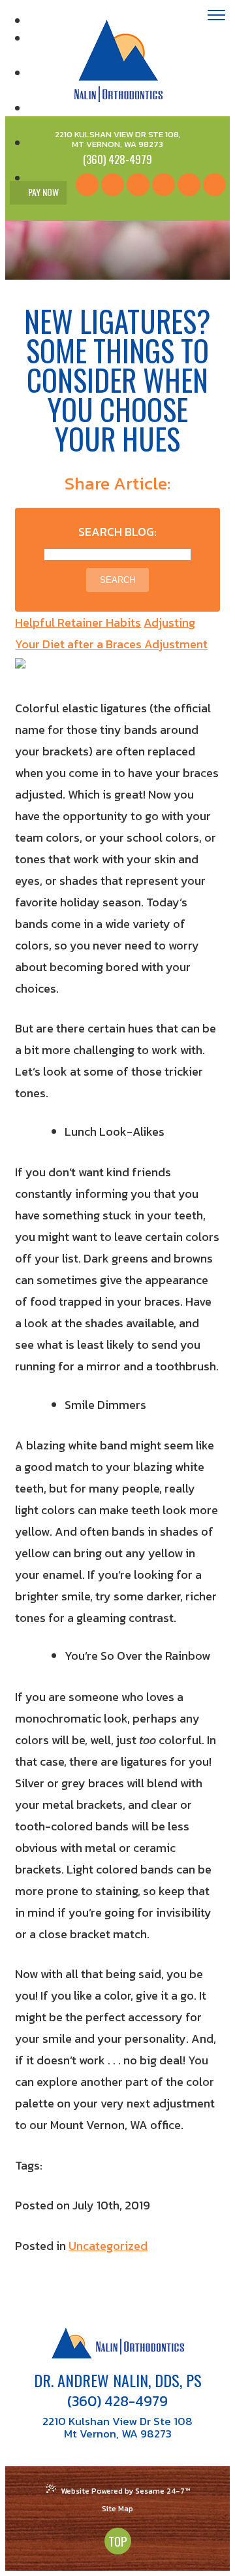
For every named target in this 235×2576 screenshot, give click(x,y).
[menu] (216, 17)
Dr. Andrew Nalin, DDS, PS (118, 2380)
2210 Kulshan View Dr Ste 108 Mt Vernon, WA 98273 (117, 2428)
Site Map (117, 2509)
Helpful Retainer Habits (78, 622)
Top (118, 2541)
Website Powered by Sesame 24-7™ (125, 2491)
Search (117, 580)
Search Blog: (117, 532)
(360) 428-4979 (117, 2402)
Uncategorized (108, 2246)
